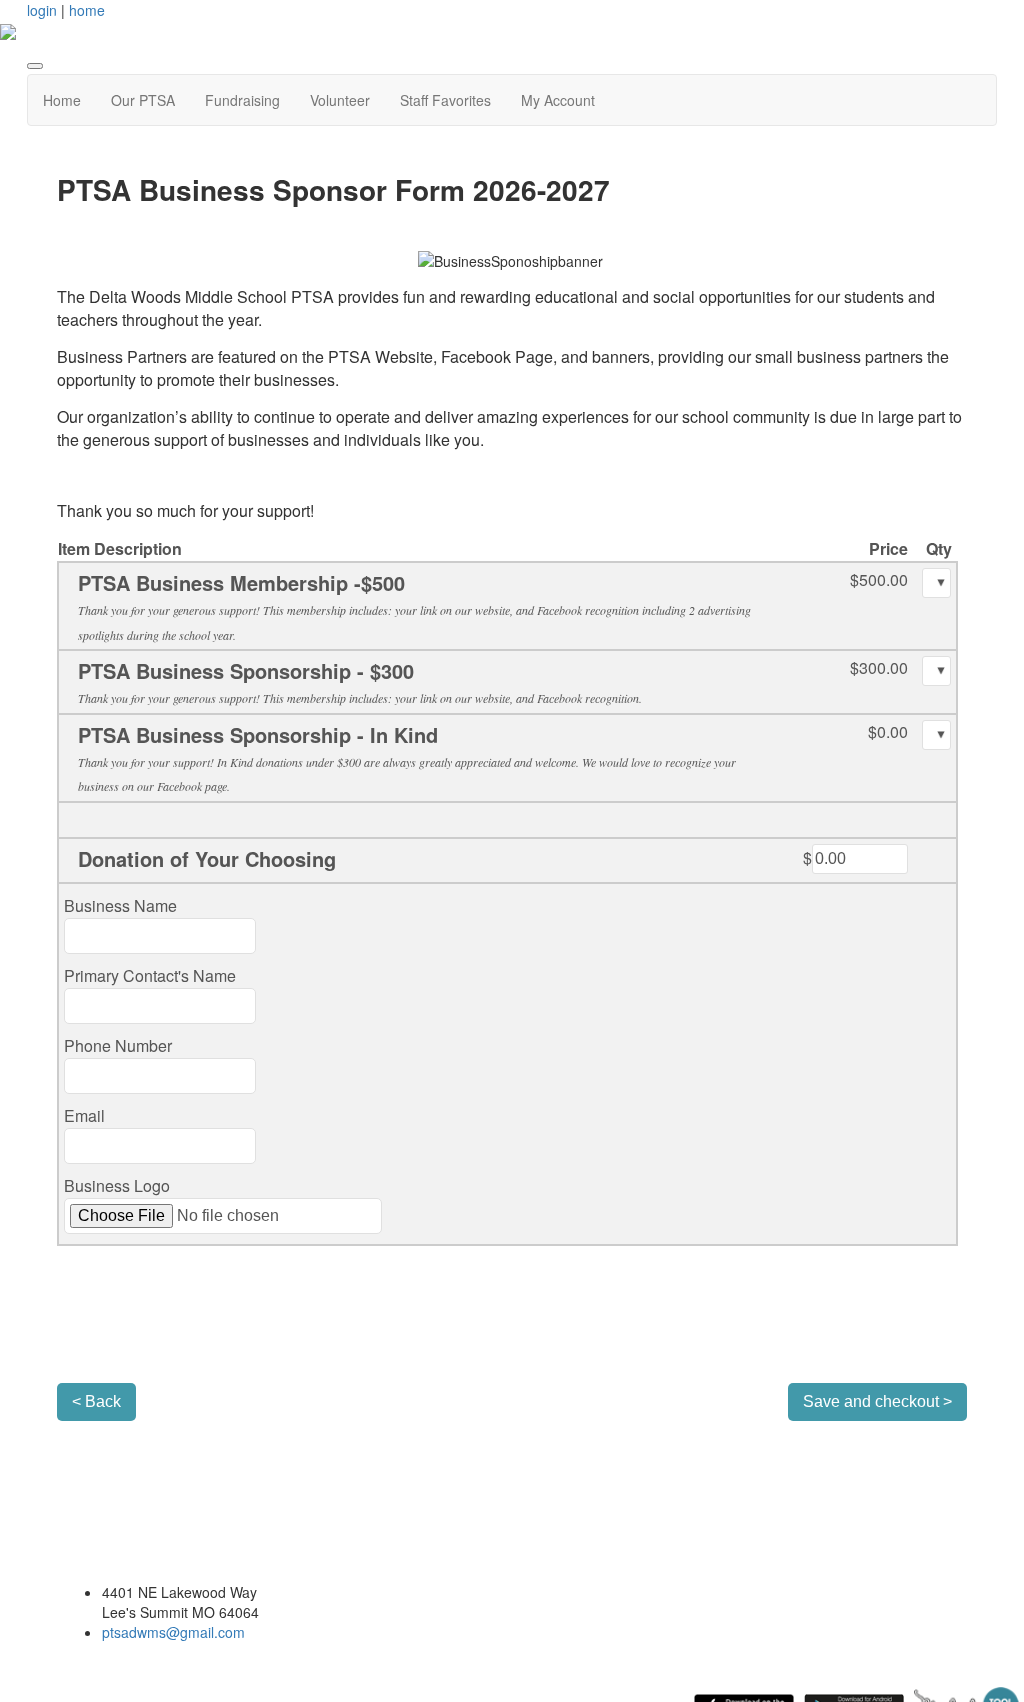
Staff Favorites (445, 100)
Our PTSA (143, 100)
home (87, 10)
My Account (558, 100)
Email (84, 1115)
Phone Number (118, 1045)
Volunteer (340, 100)
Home (62, 100)
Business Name (120, 905)
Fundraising (242, 100)
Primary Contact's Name (150, 975)
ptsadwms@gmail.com (173, 1632)
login (42, 10)
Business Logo (117, 1185)
